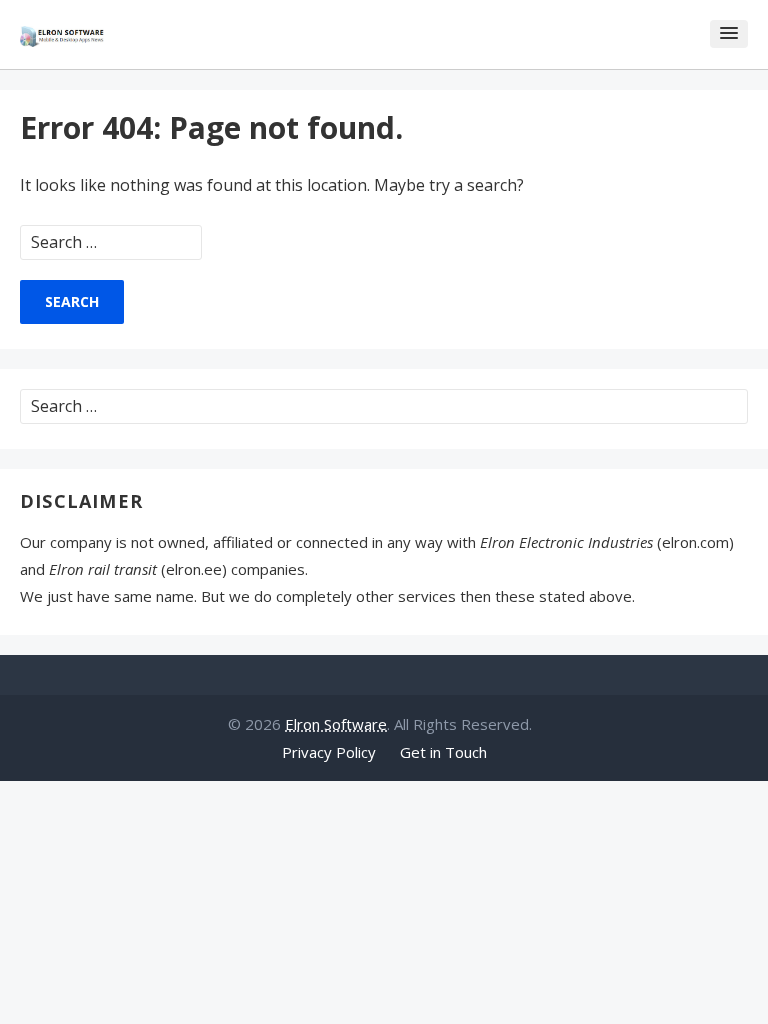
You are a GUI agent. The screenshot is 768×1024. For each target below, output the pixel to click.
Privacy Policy (329, 752)
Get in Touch (443, 752)
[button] (729, 34)
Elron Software (336, 724)
